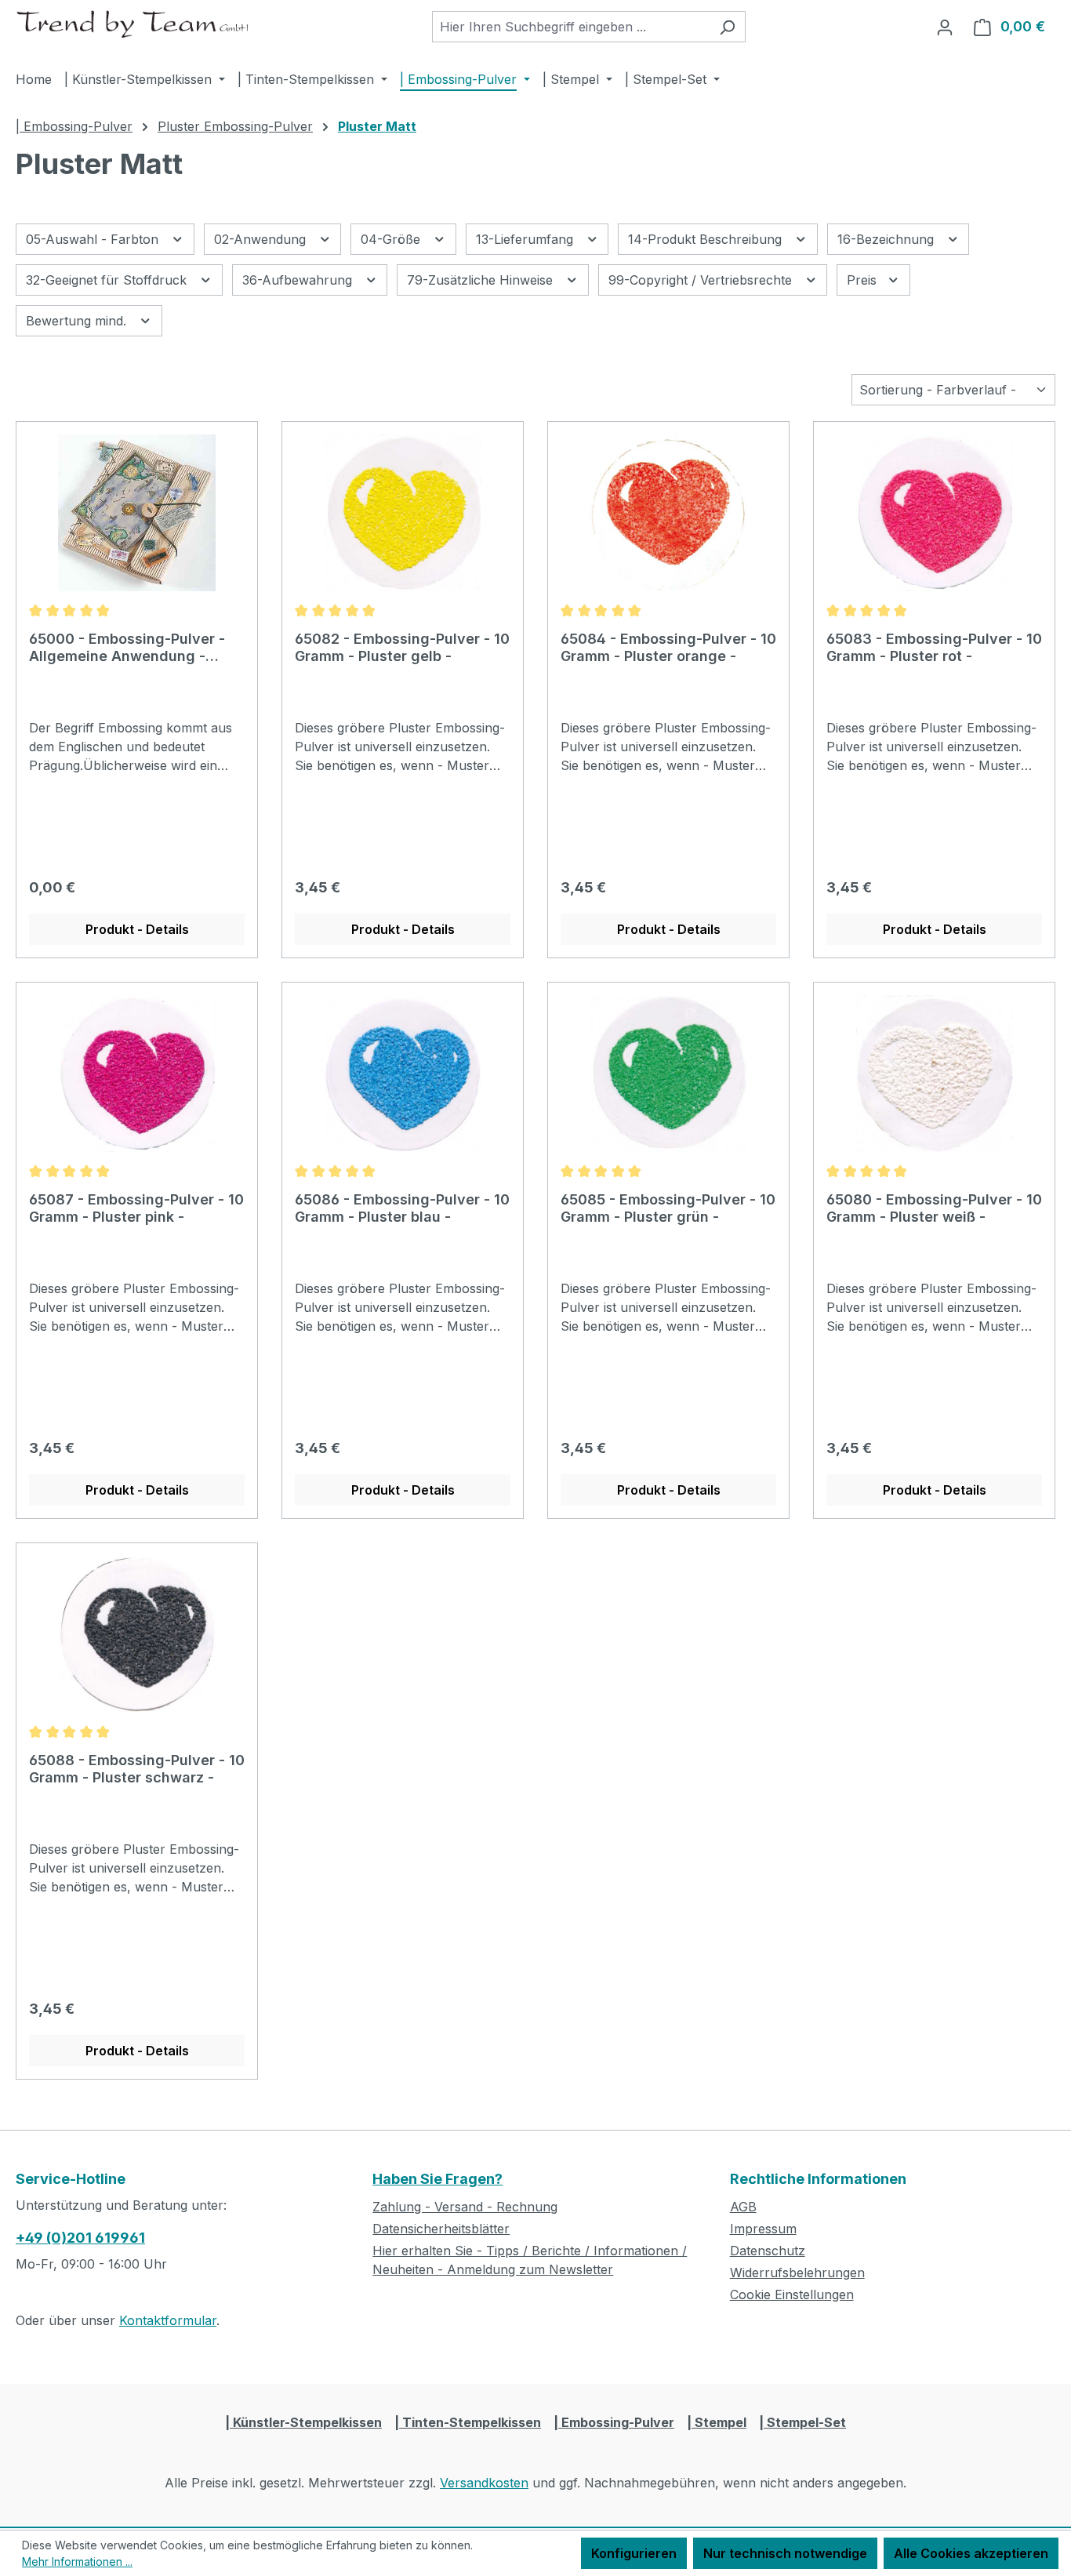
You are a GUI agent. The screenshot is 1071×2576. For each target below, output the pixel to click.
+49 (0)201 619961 (80, 2238)
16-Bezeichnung (888, 239)
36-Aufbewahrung (299, 280)
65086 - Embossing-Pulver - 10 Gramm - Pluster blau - (402, 1208)
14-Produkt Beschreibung (707, 239)
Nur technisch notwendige (785, 2553)
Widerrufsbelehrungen (797, 2273)
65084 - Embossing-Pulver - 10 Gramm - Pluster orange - (668, 647)
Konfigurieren (634, 2553)
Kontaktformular (168, 2320)
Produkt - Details (137, 929)
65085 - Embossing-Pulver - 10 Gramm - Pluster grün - (668, 1208)
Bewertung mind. (78, 321)
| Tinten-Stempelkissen (468, 2422)
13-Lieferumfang (526, 239)
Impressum (763, 2229)
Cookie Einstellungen (792, 2294)
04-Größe (392, 239)
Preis (864, 280)
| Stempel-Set (802, 2422)
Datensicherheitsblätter (441, 2229)
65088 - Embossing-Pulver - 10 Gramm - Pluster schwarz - (137, 1769)
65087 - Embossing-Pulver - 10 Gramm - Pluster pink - (136, 1208)
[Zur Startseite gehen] (133, 24)
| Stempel (717, 2422)
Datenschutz (768, 2251)
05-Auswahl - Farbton (94, 239)
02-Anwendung (262, 239)
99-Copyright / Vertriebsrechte (702, 280)
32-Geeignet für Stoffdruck (108, 280)
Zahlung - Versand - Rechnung (465, 2207)
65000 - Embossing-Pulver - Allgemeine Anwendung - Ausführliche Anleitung (127, 648)
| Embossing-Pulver (614, 2422)
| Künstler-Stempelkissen (303, 2422)
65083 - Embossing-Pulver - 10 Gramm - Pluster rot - (934, 647)
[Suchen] (727, 27)
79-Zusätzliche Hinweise (482, 280)
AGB (743, 2207)
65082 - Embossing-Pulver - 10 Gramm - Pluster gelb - (402, 647)
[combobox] (571, 27)
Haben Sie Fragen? (437, 2179)
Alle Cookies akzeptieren (971, 2553)
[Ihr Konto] (945, 27)
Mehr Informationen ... (77, 2561)
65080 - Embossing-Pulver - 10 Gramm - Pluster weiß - (934, 1208)
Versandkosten (484, 2483)
